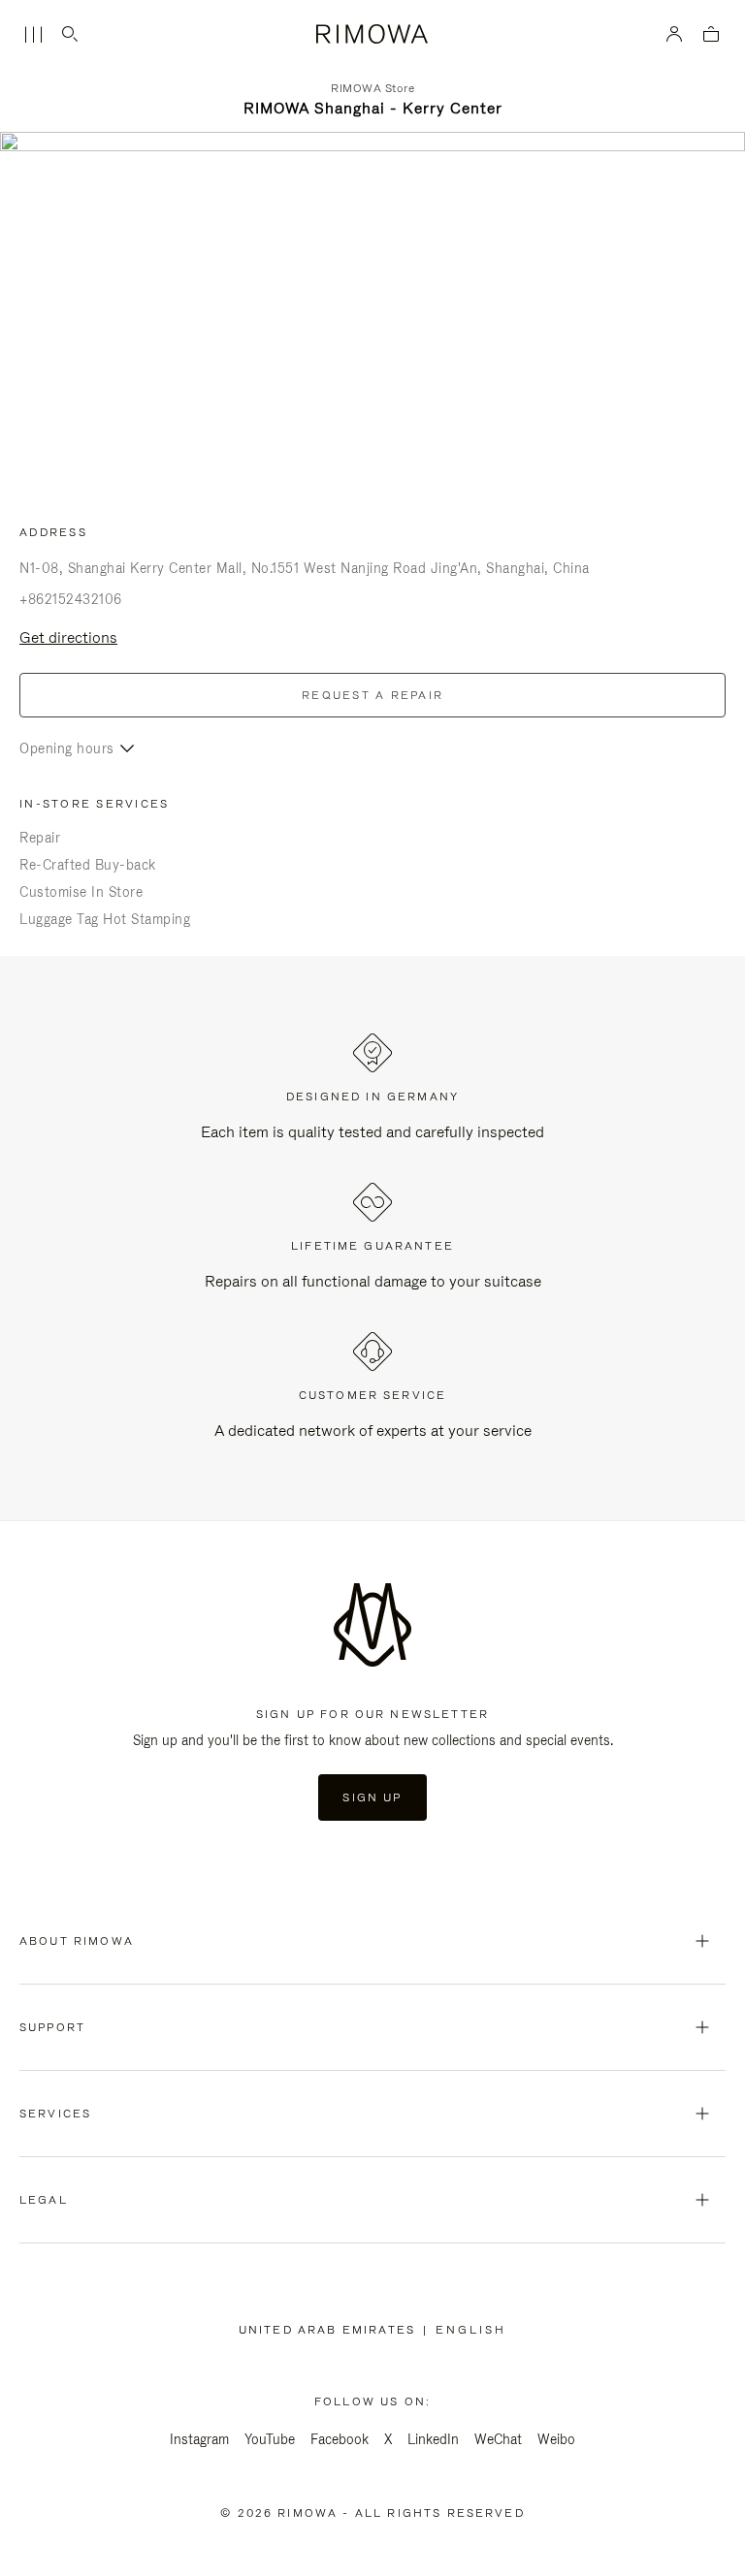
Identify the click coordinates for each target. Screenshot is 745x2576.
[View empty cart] (711, 35)
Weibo (556, 2439)
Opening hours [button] (67, 748)
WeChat (498, 2439)
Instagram (199, 2439)
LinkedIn (433, 2439)
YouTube (270, 2439)
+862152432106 (71, 599)
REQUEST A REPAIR (372, 695)
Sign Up (372, 1797)
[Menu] (33, 35)
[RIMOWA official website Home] (373, 34)
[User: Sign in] (675, 34)
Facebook (340, 2439)
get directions (68, 637)
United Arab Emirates (331, 2330)
